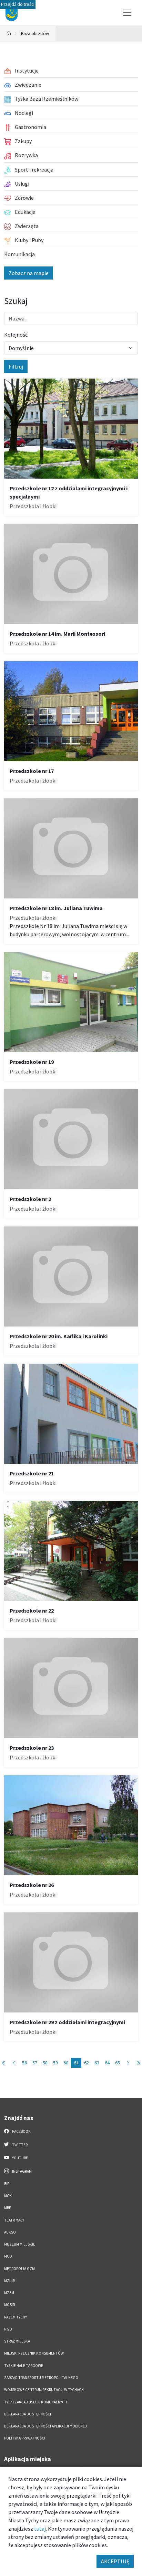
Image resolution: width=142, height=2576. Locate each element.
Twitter (19, 2145)
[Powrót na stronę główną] (9, 34)
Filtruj (16, 367)
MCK (8, 2196)
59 (55, 2063)
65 (118, 2063)
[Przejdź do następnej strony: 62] (128, 2063)
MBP (8, 2208)
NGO (8, 2329)
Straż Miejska (17, 2341)
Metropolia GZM (19, 2269)
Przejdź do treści (18, 4)
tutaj (40, 2529)
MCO (8, 2256)
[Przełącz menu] (127, 13)
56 (24, 2063)
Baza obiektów (35, 33)
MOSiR (9, 2305)
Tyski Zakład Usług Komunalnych (35, 2402)
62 (87, 2063)
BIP (7, 2184)
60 (66, 2063)
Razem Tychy (16, 2317)
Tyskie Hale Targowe (24, 2366)
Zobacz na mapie (29, 273)
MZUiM (10, 2281)
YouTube (20, 2158)
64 (107, 2063)
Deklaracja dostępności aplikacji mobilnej (45, 2426)
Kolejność (16, 335)
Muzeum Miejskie (20, 2244)
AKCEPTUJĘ (115, 2561)
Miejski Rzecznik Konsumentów (34, 2353)
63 (97, 2063)
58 (45, 2063)
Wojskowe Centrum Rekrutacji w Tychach (44, 2390)
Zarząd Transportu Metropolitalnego (41, 2378)
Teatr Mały (14, 2220)
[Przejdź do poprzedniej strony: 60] (14, 2063)
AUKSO (10, 2232)
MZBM (9, 2293)
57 (35, 2063)
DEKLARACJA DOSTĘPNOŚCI (28, 2414)
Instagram (22, 2171)
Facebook (21, 2131)
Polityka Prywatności (25, 2438)
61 (76, 2063)
